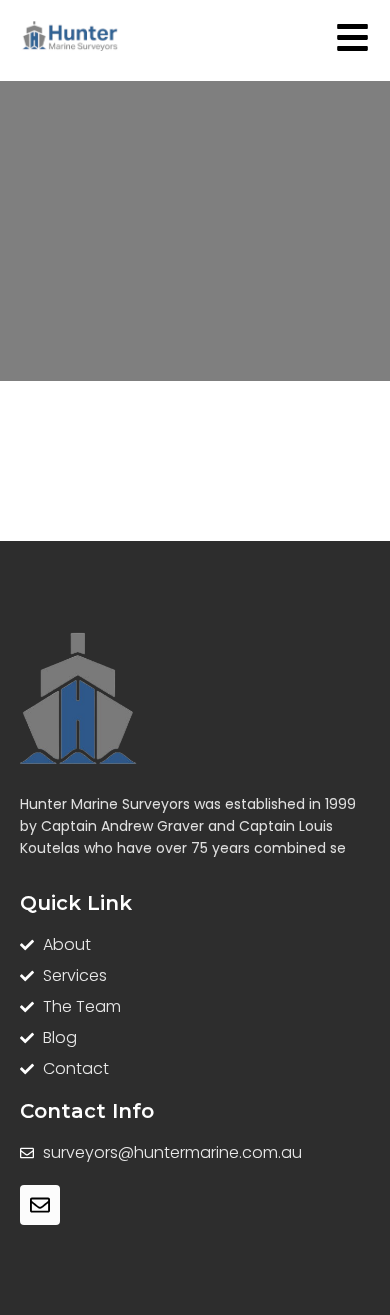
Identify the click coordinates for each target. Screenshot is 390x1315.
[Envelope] (40, 1205)
